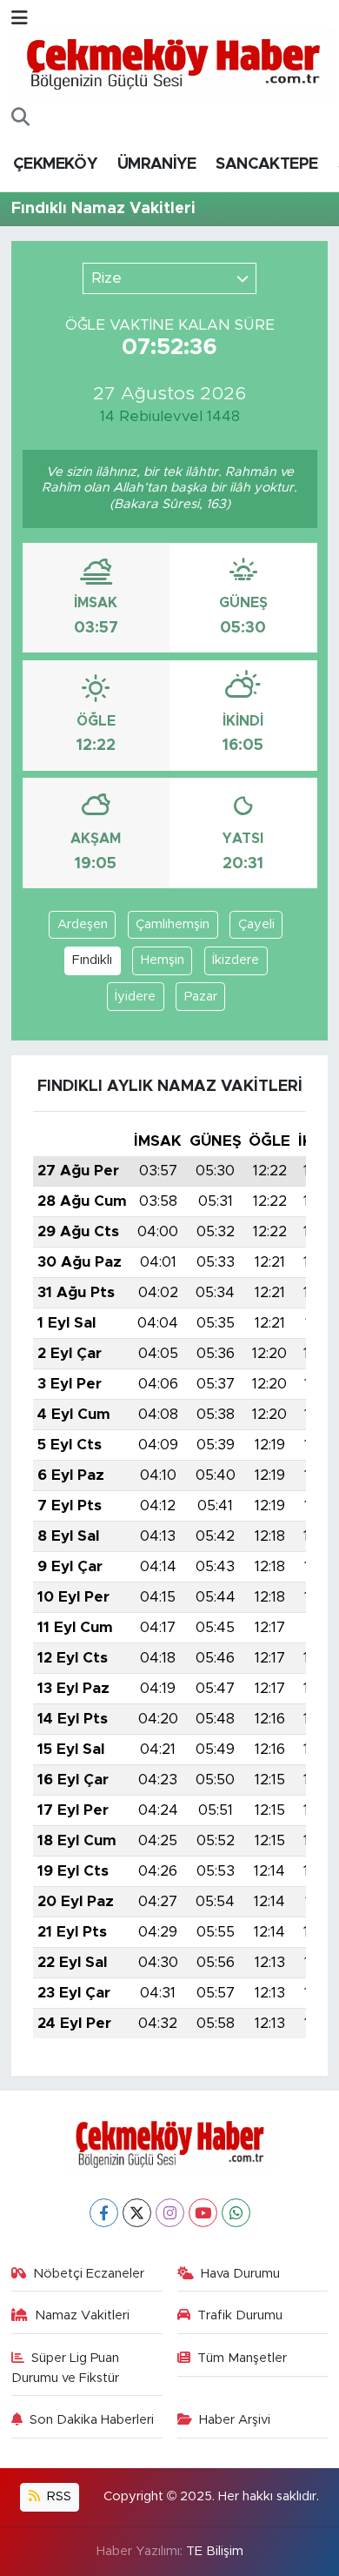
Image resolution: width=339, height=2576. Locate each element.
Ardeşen (83, 924)
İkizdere (236, 960)
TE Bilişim (215, 2551)
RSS (57, 2496)
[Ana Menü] (20, 19)
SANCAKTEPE (266, 164)
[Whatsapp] (236, 2213)
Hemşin (163, 960)
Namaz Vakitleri (82, 2315)
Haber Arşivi (235, 2420)
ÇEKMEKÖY (55, 164)
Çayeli (256, 924)
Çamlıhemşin (173, 924)
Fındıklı (92, 960)
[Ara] (20, 118)
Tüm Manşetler (242, 2358)
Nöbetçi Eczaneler (89, 2274)
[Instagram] (170, 2213)
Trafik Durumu (240, 2315)
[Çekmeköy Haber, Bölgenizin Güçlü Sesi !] (173, 64)
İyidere (135, 997)
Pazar (201, 997)
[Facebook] (104, 2213)
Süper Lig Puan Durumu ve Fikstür (66, 2368)
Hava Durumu (240, 2274)
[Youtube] (203, 2213)
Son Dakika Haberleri (92, 2420)
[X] (137, 2213)
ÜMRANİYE (156, 164)
